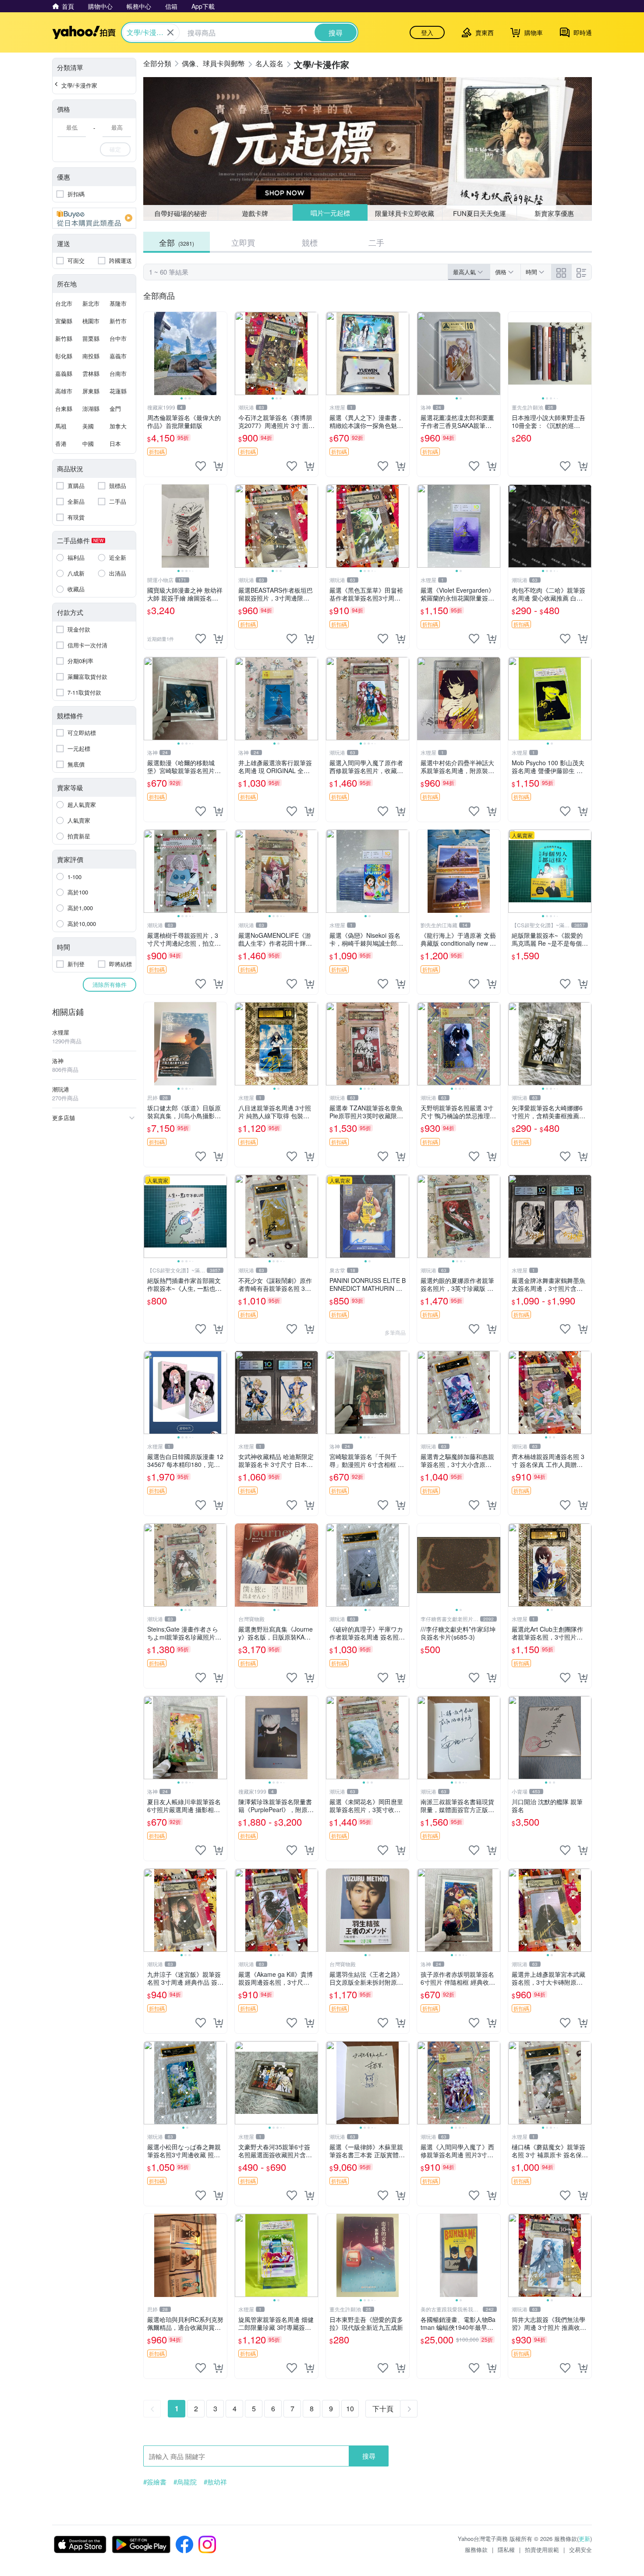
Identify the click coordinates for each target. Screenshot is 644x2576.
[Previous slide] (149, 353)
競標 (310, 242)
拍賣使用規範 (542, 2549)
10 (350, 2408)
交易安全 (580, 2549)
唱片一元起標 (330, 213)
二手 (376, 242)
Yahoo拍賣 (84, 32)
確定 (115, 149)
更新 (584, 2539)
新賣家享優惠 (554, 213)
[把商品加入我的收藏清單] (201, 466)
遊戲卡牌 (255, 213)
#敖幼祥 (215, 2482)
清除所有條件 (110, 984)
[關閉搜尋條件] (170, 32)
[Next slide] (221, 353)
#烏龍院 (185, 2482)
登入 (427, 32)
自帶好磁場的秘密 (180, 213)
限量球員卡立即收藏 (405, 213)
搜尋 (369, 2456)
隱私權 (506, 2549)
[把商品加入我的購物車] (218, 466)
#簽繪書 (155, 2482)
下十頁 (383, 2408)
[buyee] (94, 218)
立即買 (243, 242)
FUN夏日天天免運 (479, 213)
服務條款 (476, 2549)
